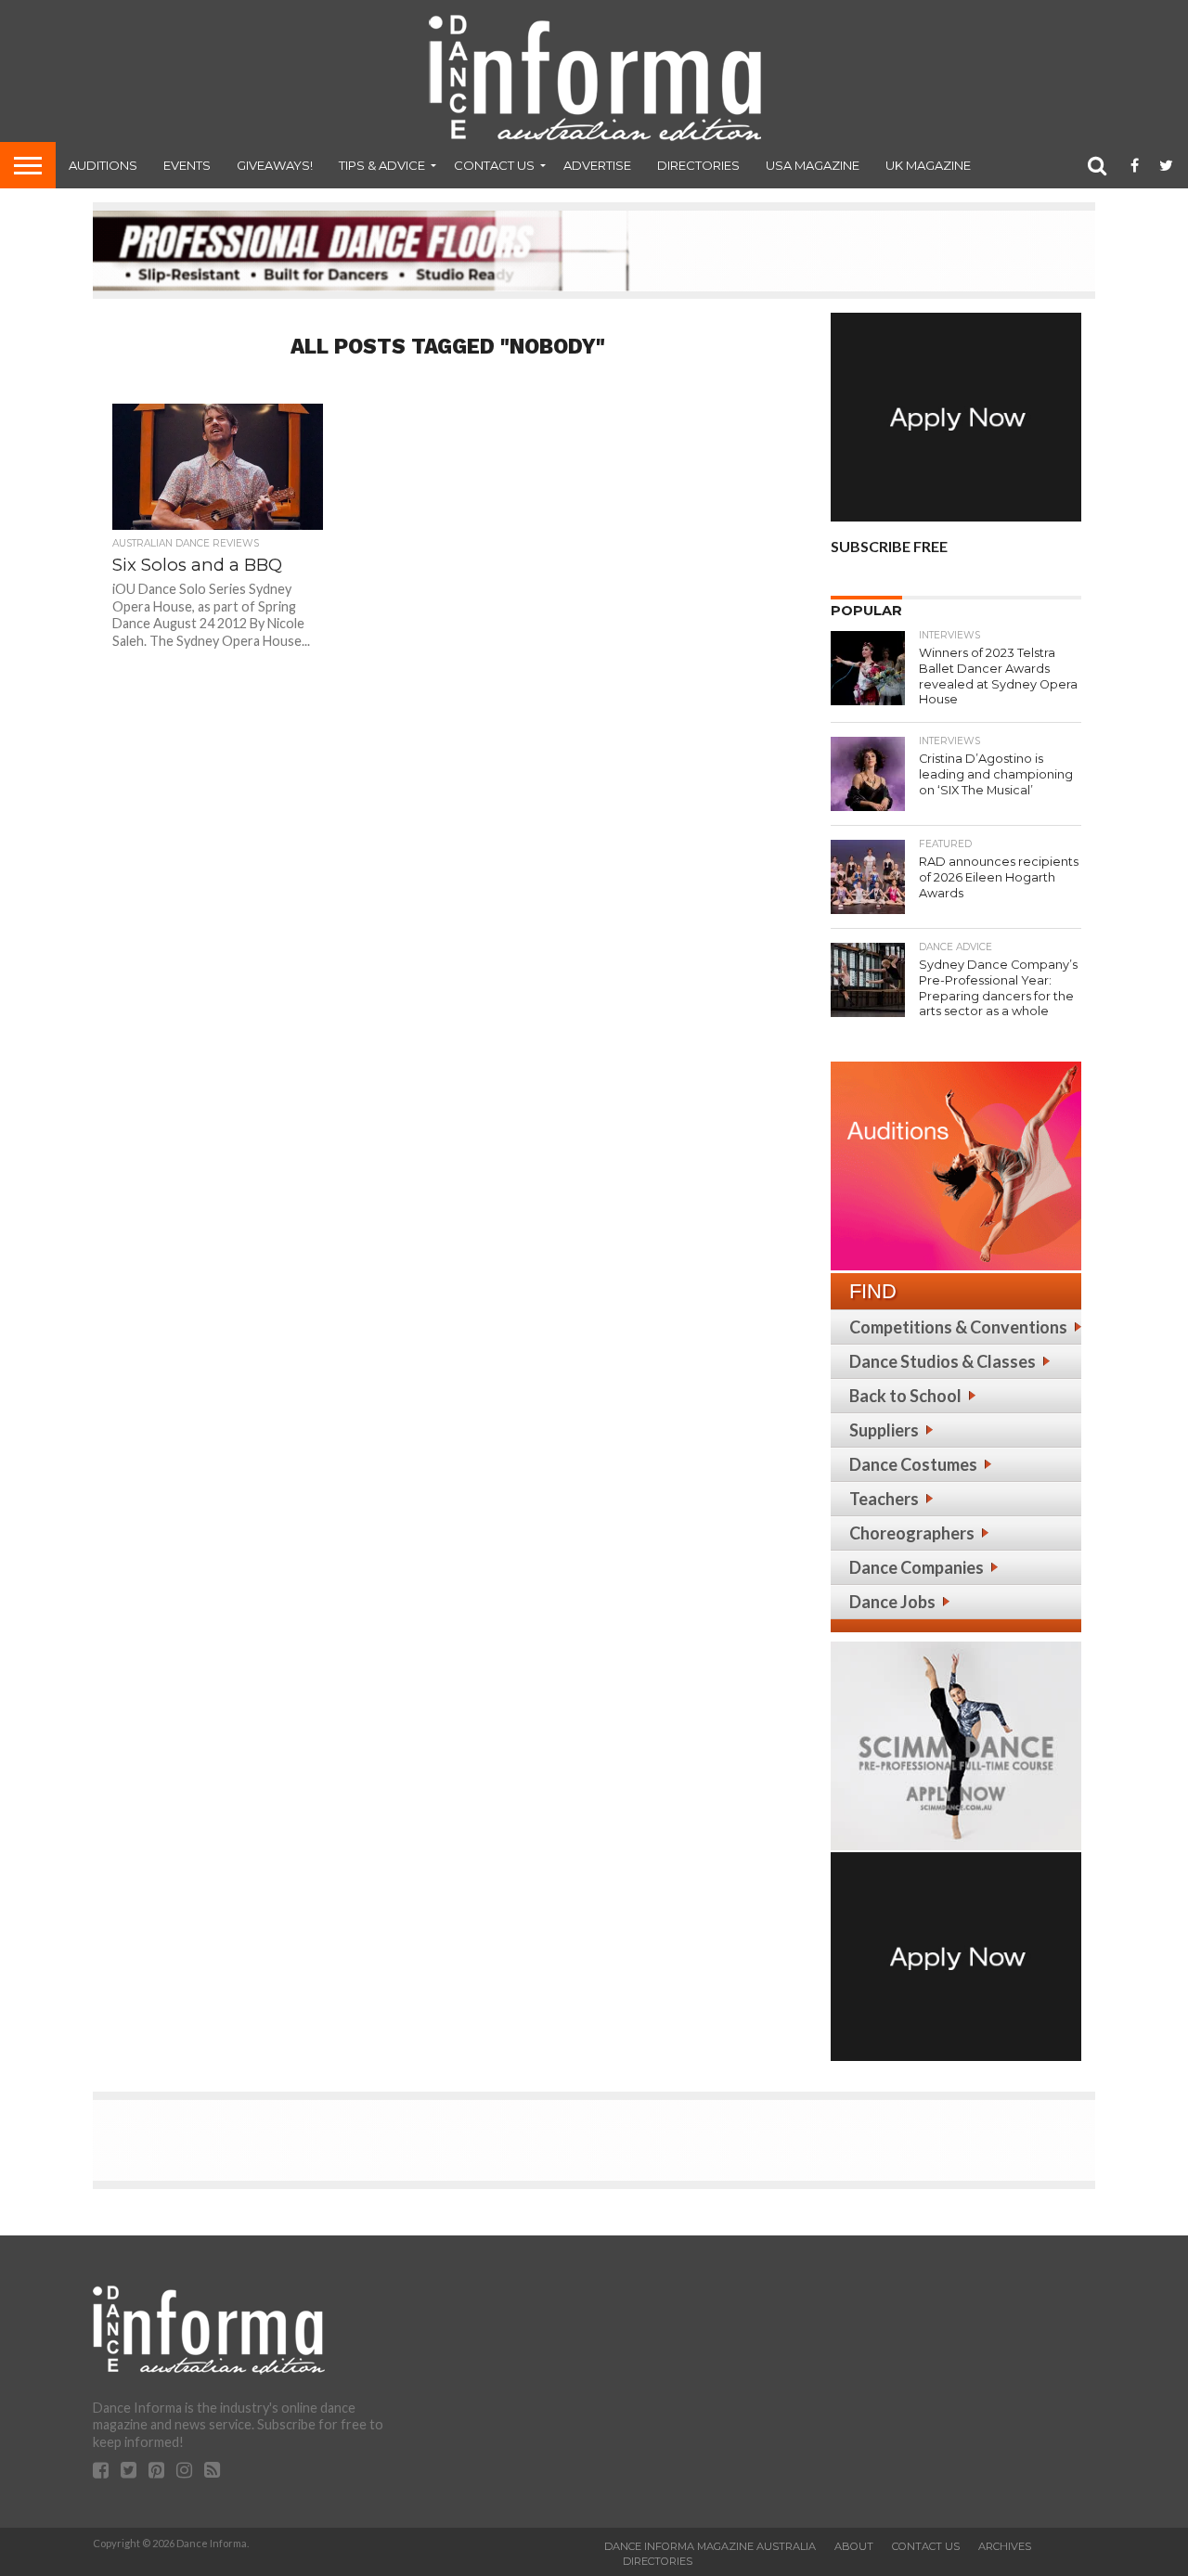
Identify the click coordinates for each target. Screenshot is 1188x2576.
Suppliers (884, 1430)
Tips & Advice (382, 165)
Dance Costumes (913, 1464)
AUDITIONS (103, 165)
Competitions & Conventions (958, 1327)
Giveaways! (275, 165)
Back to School (905, 1396)
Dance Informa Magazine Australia (710, 2546)
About (854, 2546)
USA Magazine (813, 165)
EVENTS (187, 165)
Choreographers (912, 1533)
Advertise (597, 165)
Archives (1005, 2546)
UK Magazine (928, 165)
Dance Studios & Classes (943, 1361)
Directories (698, 165)
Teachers (884, 1499)
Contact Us (494, 165)
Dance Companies (917, 1567)
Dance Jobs (892, 1602)
